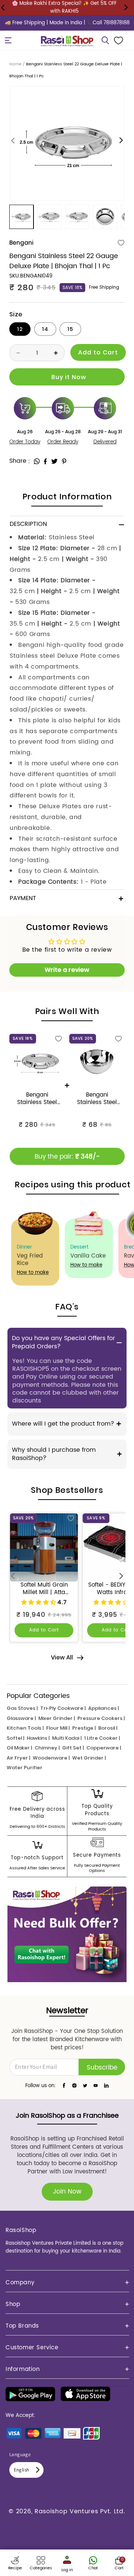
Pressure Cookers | (101, 1718)
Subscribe (102, 2068)
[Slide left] (13, 141)
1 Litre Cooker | (102, 1738)
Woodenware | (51, 1758)
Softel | (15, 1738)
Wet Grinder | (89, 1758)
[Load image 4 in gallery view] (105, 217)
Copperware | (104, 1748)
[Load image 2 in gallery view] (49, 217)
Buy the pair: (67, 1157)
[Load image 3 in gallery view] (77, 217)
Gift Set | (73, 1748)
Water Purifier (25, 1768)
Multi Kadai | (67, 1738)
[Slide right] (121, 141)
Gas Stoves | (22, 1708)
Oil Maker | (19, 1748)
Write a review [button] (67, 970)
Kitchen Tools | (25, 1728)
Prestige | (84, 1728)
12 (20, 329)
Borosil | (108, 1728)
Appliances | (103, 1708)
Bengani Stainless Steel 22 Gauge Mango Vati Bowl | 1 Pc (97, 1099)
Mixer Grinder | (57, 1718)
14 (45, 329)
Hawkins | (38, 1738)
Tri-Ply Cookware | (63, 1708)
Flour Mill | (58, 1728)
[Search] (105, 40)
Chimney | (47, 1748)
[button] (8, 40)
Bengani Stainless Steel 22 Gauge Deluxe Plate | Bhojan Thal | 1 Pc (37, 1099)
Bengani (21, 243)
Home (15, 64)
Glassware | (21, 1718)
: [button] (29, 461)
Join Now (67, 2192)
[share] (37, 461)
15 (70, 329)
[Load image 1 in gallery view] (21, 217)
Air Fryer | (18, 1758)
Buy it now (67, 377)
